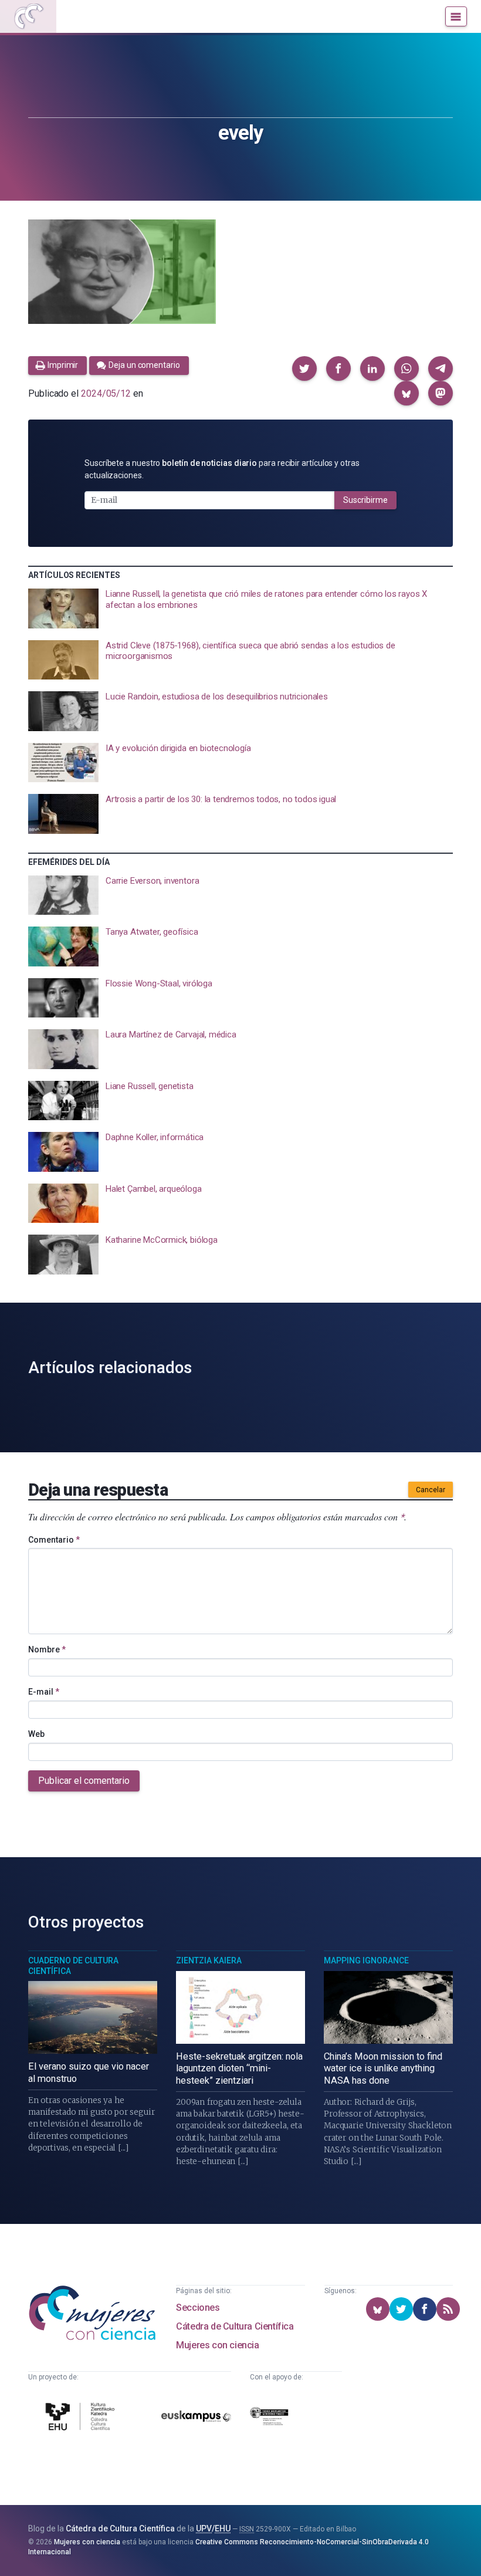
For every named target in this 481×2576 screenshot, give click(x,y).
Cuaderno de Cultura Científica (73, 1966)
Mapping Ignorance (366, 1960)
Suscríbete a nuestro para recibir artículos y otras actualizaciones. (222, 469)
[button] (304, 369)
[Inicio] (28, 16)
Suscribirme (365, 500)
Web (36, 1734)
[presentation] (240, 608)
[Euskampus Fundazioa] (196, 2418)
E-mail (44, 1692)
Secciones (198, 2308)
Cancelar (431, 1490)
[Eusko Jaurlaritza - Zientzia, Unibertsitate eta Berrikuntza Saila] (269, 2418)
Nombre (47, 1649)
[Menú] (456, 16)
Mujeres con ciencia (217, 2345)
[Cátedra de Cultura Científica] (82, 2418)
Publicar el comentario (84, 1781)
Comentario (54, 1540)
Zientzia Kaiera (209, 1960)
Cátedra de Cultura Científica (235, 2326)
